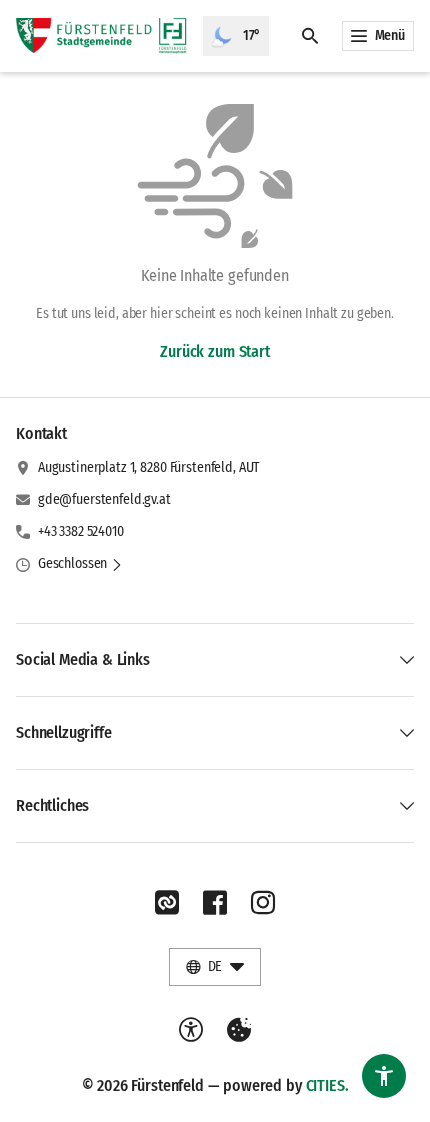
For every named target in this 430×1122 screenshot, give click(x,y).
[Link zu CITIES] (167, 903)
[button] (80, 564)
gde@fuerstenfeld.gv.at (104, 499)
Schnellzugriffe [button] (64, 732)
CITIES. (327, 1085)
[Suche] (310, 36)
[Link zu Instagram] (263, 903)
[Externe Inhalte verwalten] (239, 1030)
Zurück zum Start (214, 351)
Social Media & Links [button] (83, 659)
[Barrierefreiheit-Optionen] (191, 1030)
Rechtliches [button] (52, 805)
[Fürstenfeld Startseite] (101, 36)
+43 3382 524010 (81, 531)
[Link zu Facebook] (215, 903)
